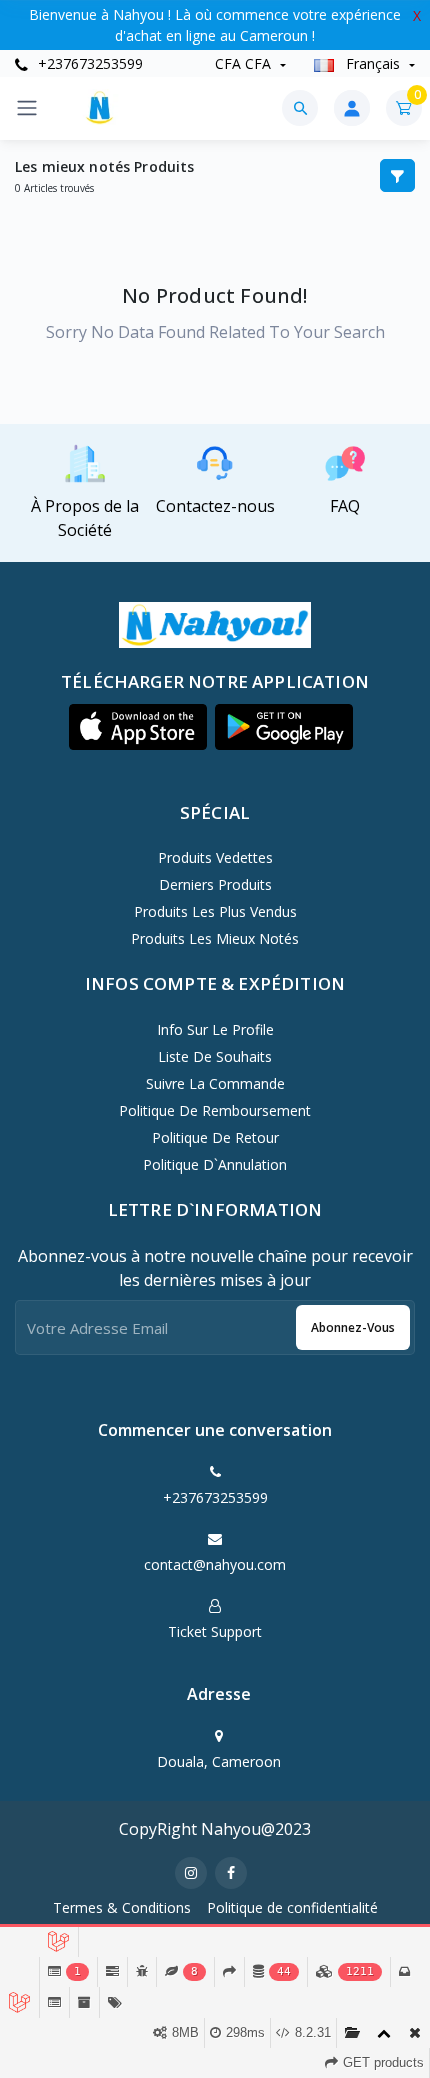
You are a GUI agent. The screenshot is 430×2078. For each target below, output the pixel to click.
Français (373, 63)
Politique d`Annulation (215, 1164)
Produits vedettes (215, 857)
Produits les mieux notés (215, 938)
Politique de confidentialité (292, 1907)
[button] (138, 727)
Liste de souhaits (215, 1056)
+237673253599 (88, 63)
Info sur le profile (215, 1029)
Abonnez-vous (353, 1327)
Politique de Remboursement (215, 1110)
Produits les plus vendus (215, 911)
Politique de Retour (215, 1137)
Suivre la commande (215, 1083)
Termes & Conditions (122, 1907)
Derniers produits (215, 884)
